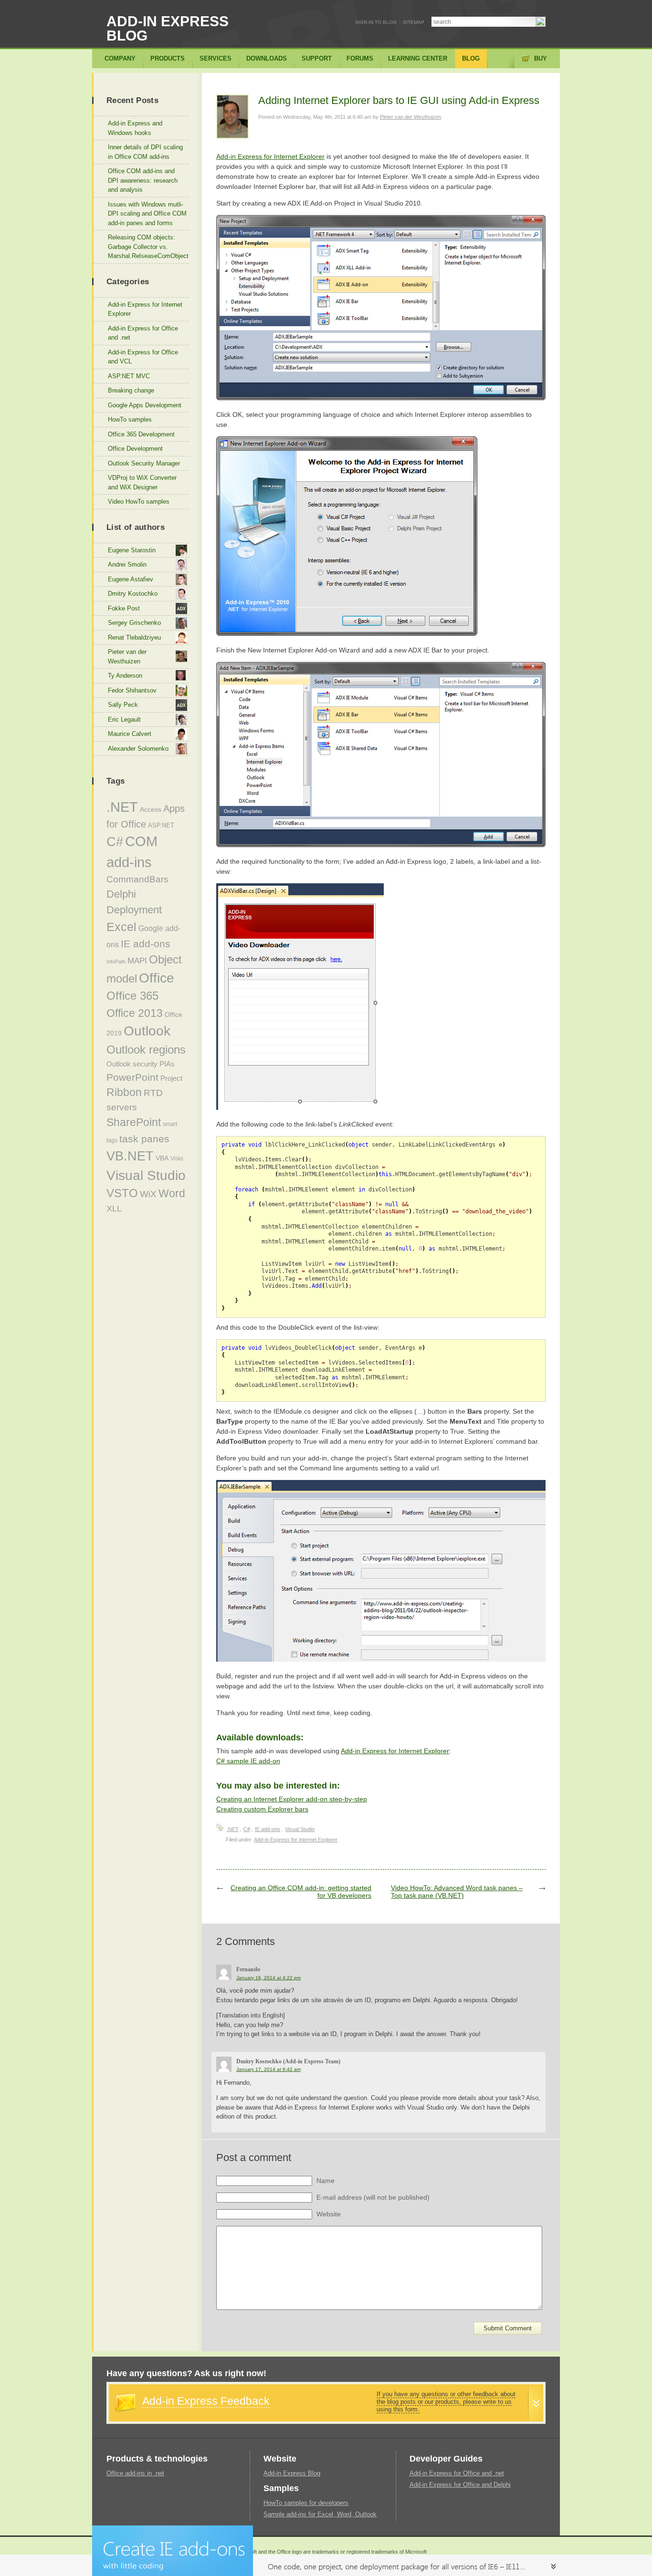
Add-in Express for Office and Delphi (460, 2485)
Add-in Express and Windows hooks (135, 128)
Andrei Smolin (127, 564)
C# (247, 1829)
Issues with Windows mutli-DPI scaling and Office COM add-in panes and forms (147, 214)
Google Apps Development (145, 405)
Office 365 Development (141, 434)
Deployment (134, 910)
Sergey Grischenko (134, 623)
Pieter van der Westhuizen (410, 117)
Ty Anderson (125, 676)
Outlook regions (146, 1050)
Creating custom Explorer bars (262, 1809)
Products (168, 58)
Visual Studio (300, 1829)
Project (171, 1078)
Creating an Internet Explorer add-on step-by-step (292, 1799)
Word (172, 1193)
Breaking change (131, 390)
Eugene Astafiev (131, 579)
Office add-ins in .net (135, 2473)
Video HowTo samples (139, 502)
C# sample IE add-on (248, 1761)
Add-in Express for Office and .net (143, 333)
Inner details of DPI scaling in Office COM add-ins (145, 152)
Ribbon (124, 1092)
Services (216, 58)
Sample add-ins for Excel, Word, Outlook (320, 2514)
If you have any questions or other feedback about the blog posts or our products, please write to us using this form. (446, 2402)
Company (120, 58)
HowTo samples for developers (306, 2503)
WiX (148, 1194)
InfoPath (116, 962)
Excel (121, 927)
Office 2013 (135, 1013)
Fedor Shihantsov (132, 690)
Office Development (135, 449)
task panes (144, 1139)
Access (151, 809)
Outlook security (132, 1064)
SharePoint (134, 1122)
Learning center (418, 58)
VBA (162, 1158)
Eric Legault (124, 719)
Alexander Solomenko (138, 749)
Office (157, 978)
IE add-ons (268, 1829)
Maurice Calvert (130, 734)
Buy (541, 58)
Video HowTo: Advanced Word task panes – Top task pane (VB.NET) (457, 1892)
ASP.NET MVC (129, 376)
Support (317, 58)
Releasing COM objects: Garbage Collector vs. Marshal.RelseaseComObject (148, 247)
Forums (360, 58)
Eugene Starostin (132, 550)
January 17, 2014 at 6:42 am (268, 2069)
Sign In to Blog (376, 22)
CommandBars (137, 879)
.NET (233, 1829)
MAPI (137, 961)
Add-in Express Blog (168, 28)
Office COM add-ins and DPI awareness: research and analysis (143, 180)
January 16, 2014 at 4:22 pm (268, 1978)
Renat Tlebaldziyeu (134, 637)
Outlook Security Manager (144, 463)
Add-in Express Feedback (206, 2401)
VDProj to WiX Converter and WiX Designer (142, 482)
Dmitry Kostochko (133, 594)
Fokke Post (124, 608)
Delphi (121, 894)
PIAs (167, 1064)
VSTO (122, 1193)
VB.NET (130, 1156)
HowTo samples (130, 419)
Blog (471, 58)
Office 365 (132, 996)
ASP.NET (161, 825)
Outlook (147, 1031)
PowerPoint (132, 1077)
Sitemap (414, 22)
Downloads (267, 58)
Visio (177, 1159)
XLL (114, 1209)
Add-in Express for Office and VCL (143, 357)
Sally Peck (123, 705)
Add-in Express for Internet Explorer (270, 156)
